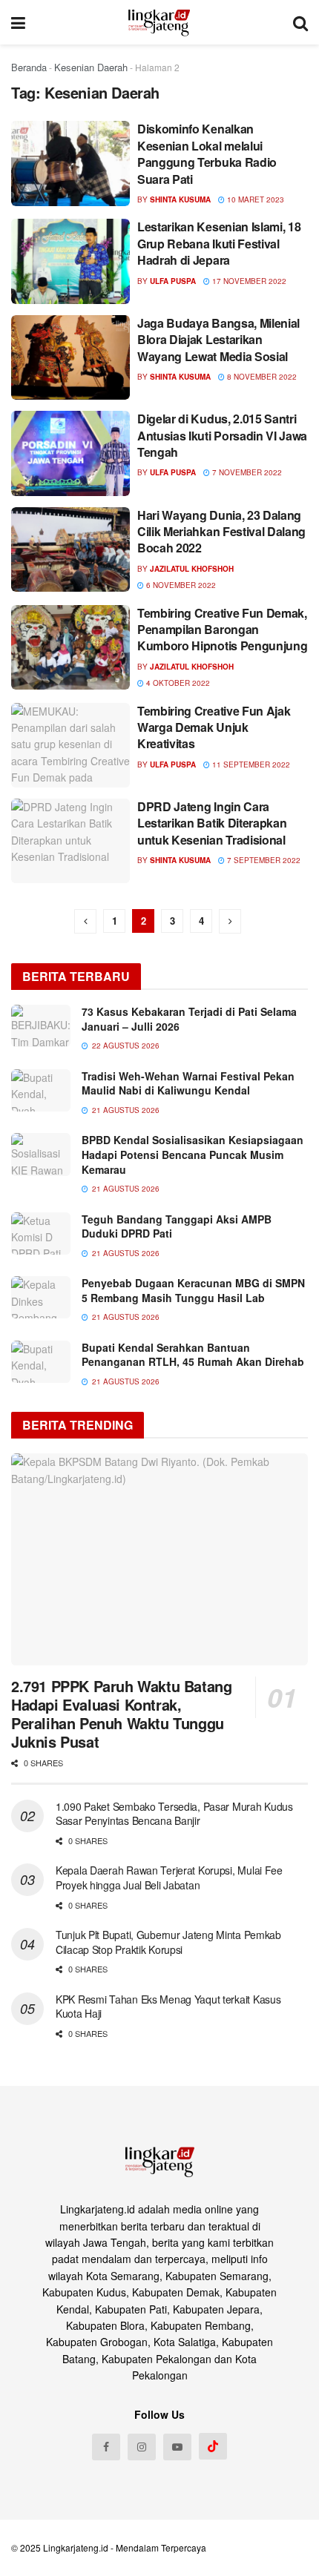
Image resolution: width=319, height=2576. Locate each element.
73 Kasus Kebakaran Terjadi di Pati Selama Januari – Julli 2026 (189, 1019)
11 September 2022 (250, 764)
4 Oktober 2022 (177, 683)
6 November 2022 (180, 585)
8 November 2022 (261, 377)
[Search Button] (300, 22)
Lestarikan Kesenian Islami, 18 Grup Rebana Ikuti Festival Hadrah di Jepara (219, 243)
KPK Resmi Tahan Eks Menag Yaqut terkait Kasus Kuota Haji (168, 2007)
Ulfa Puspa (173, 281)
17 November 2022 (248, 281)
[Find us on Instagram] (142, 2447)
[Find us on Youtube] (177, 2447)
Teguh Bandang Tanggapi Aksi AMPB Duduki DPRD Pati (177, 1226)
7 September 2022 (263, 860)
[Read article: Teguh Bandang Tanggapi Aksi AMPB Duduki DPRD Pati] (41, 1233)
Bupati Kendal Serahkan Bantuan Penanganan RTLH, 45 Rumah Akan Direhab (193, 1355)
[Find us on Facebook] (106, 2447)
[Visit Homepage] (159, 22)
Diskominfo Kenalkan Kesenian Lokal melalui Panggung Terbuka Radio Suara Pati (207, 153)
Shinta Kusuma (180, 199)
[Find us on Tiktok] (213, 2446)
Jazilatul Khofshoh (192, 569)
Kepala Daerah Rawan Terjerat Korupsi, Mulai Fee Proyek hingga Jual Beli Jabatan (169, 1877)
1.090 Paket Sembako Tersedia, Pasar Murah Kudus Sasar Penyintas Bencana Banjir (174, 1814)
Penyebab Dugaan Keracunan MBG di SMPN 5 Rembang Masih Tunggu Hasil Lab (193, 1290)
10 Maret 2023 (254, 199)
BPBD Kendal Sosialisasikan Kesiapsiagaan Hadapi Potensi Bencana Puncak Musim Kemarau (193, 1154)
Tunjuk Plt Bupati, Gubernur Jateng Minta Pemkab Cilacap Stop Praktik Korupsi (168, 1942)
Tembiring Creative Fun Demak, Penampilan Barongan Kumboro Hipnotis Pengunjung (222, 630)
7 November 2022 (246, 472)
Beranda (29, 67)
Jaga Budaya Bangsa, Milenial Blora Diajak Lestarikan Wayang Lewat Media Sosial (218, 340)
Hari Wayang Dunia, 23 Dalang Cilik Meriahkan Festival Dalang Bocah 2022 (221, 532)
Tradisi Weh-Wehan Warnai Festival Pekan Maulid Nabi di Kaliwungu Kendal (188, 1083)
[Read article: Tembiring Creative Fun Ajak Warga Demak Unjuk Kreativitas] (70, 745)
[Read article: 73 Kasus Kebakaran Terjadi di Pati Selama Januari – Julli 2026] (41, 1026)
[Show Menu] (18, 22)
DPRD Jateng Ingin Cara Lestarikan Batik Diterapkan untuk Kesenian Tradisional (212, 823)
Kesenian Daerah (91, 67)
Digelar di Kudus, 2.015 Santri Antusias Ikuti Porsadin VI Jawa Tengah (222, 435)
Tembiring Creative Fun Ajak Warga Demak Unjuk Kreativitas (214, 727)
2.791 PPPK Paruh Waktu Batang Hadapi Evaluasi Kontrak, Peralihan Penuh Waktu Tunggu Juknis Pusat (121, 1714)
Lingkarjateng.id (76, 2547)
